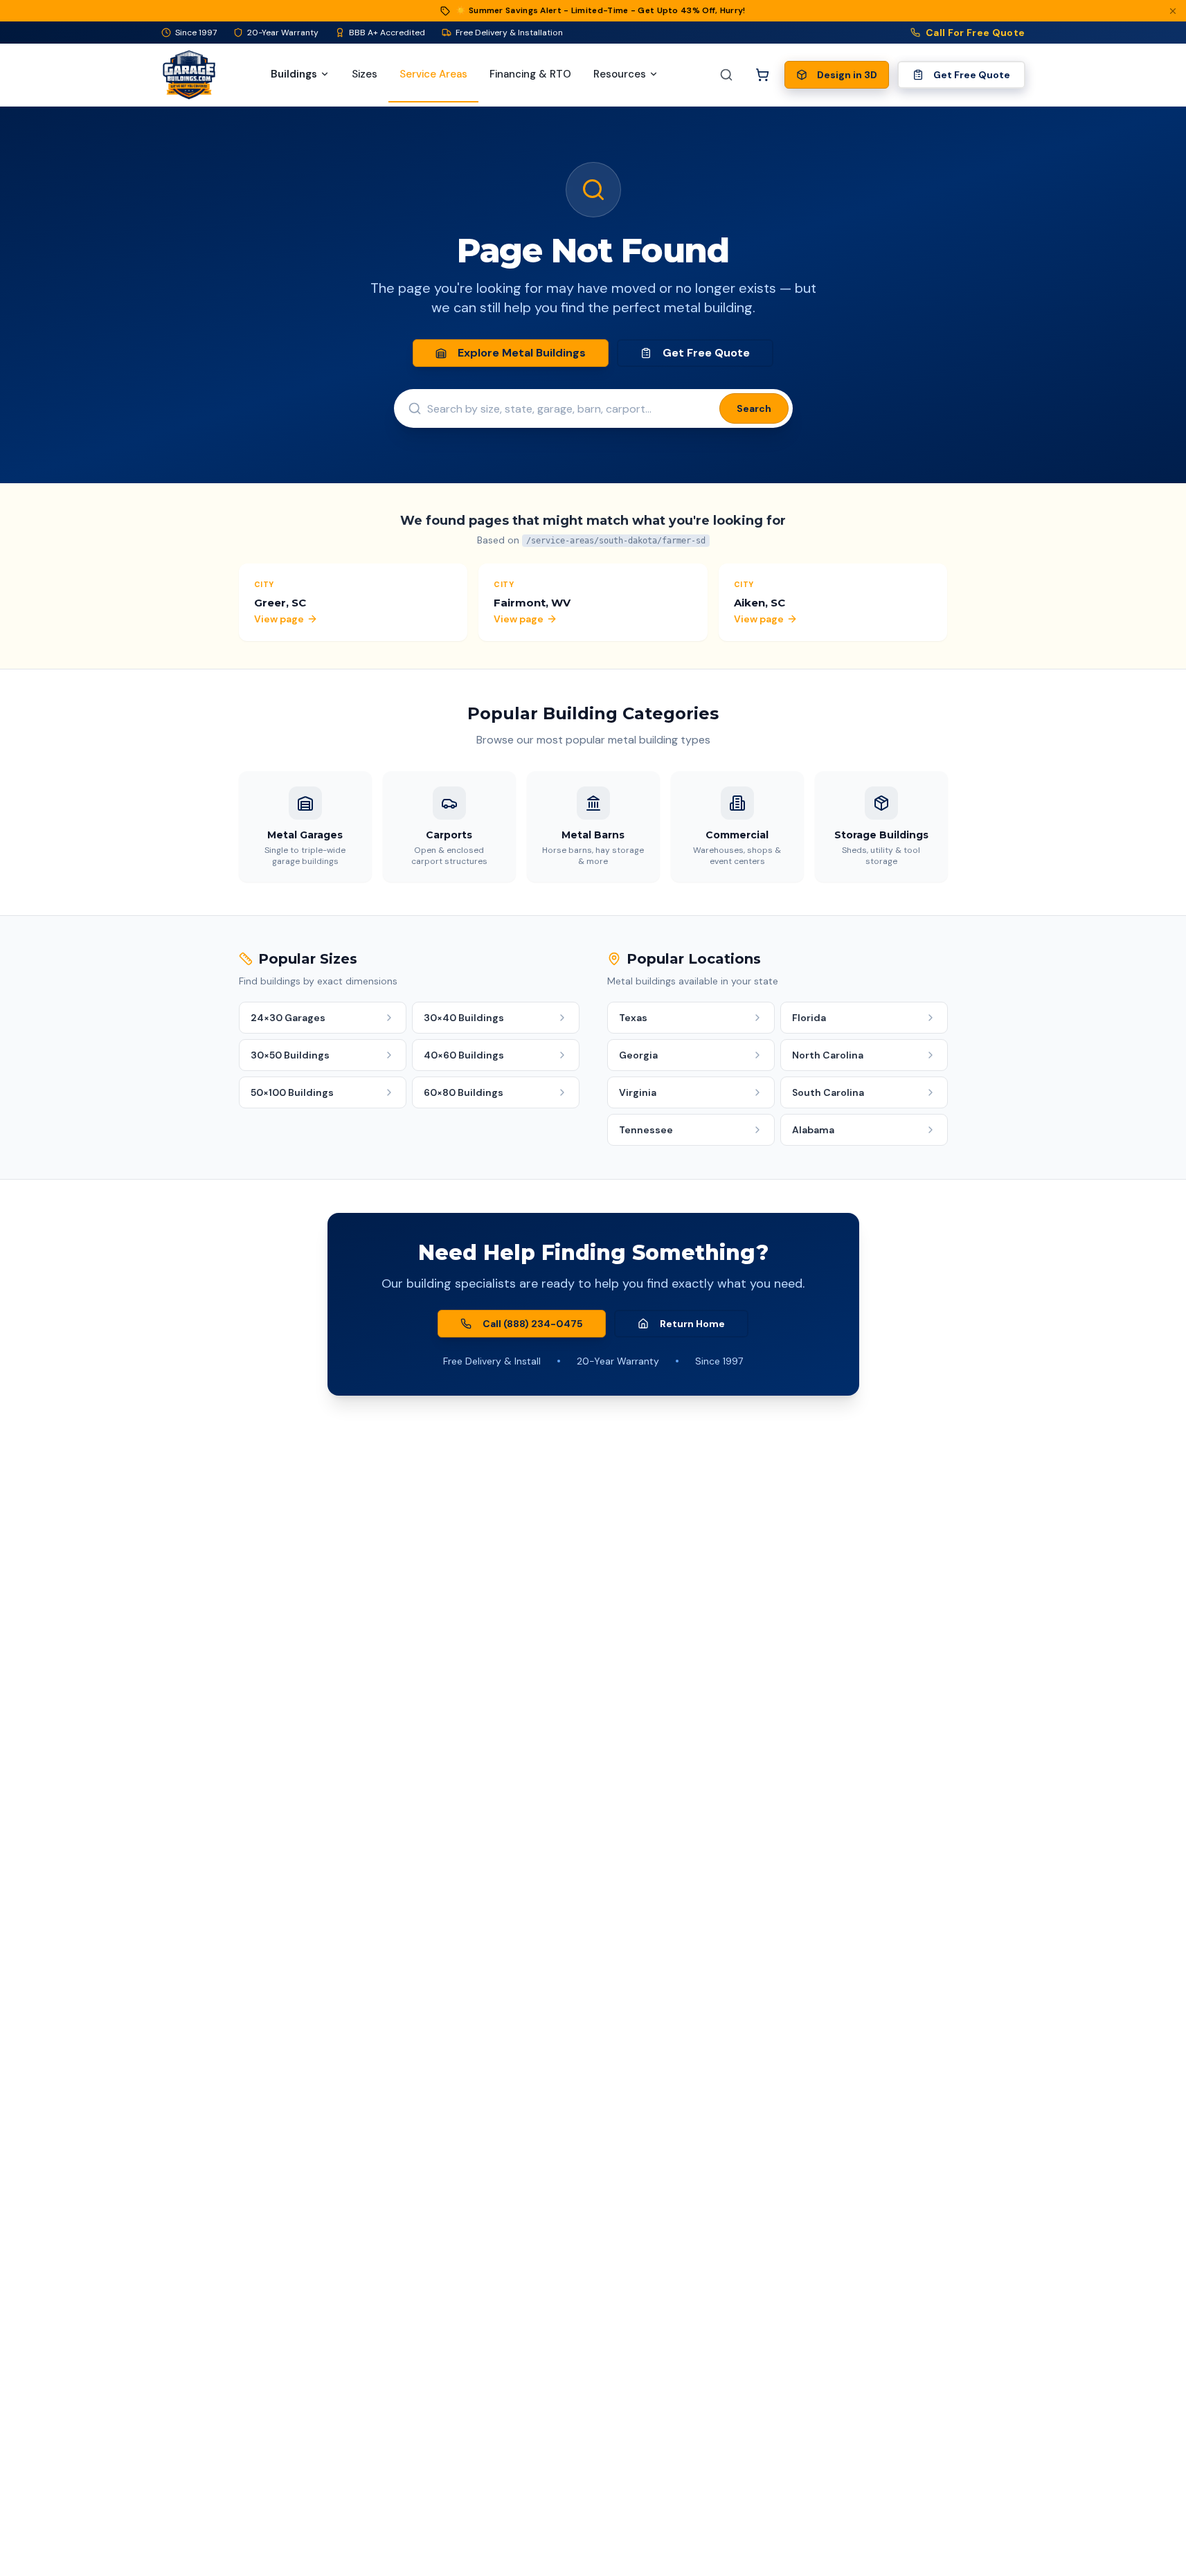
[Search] (726, 75)
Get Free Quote (972, 75)
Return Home (692, 1324)
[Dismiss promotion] (1173, 11)
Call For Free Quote (976, 33)
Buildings (294, 74)
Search (754, 408)
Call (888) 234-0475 (533, 1324)
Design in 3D (847, 75)
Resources (620, 74)
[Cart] (762, 75)
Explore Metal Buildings (522, 353)
